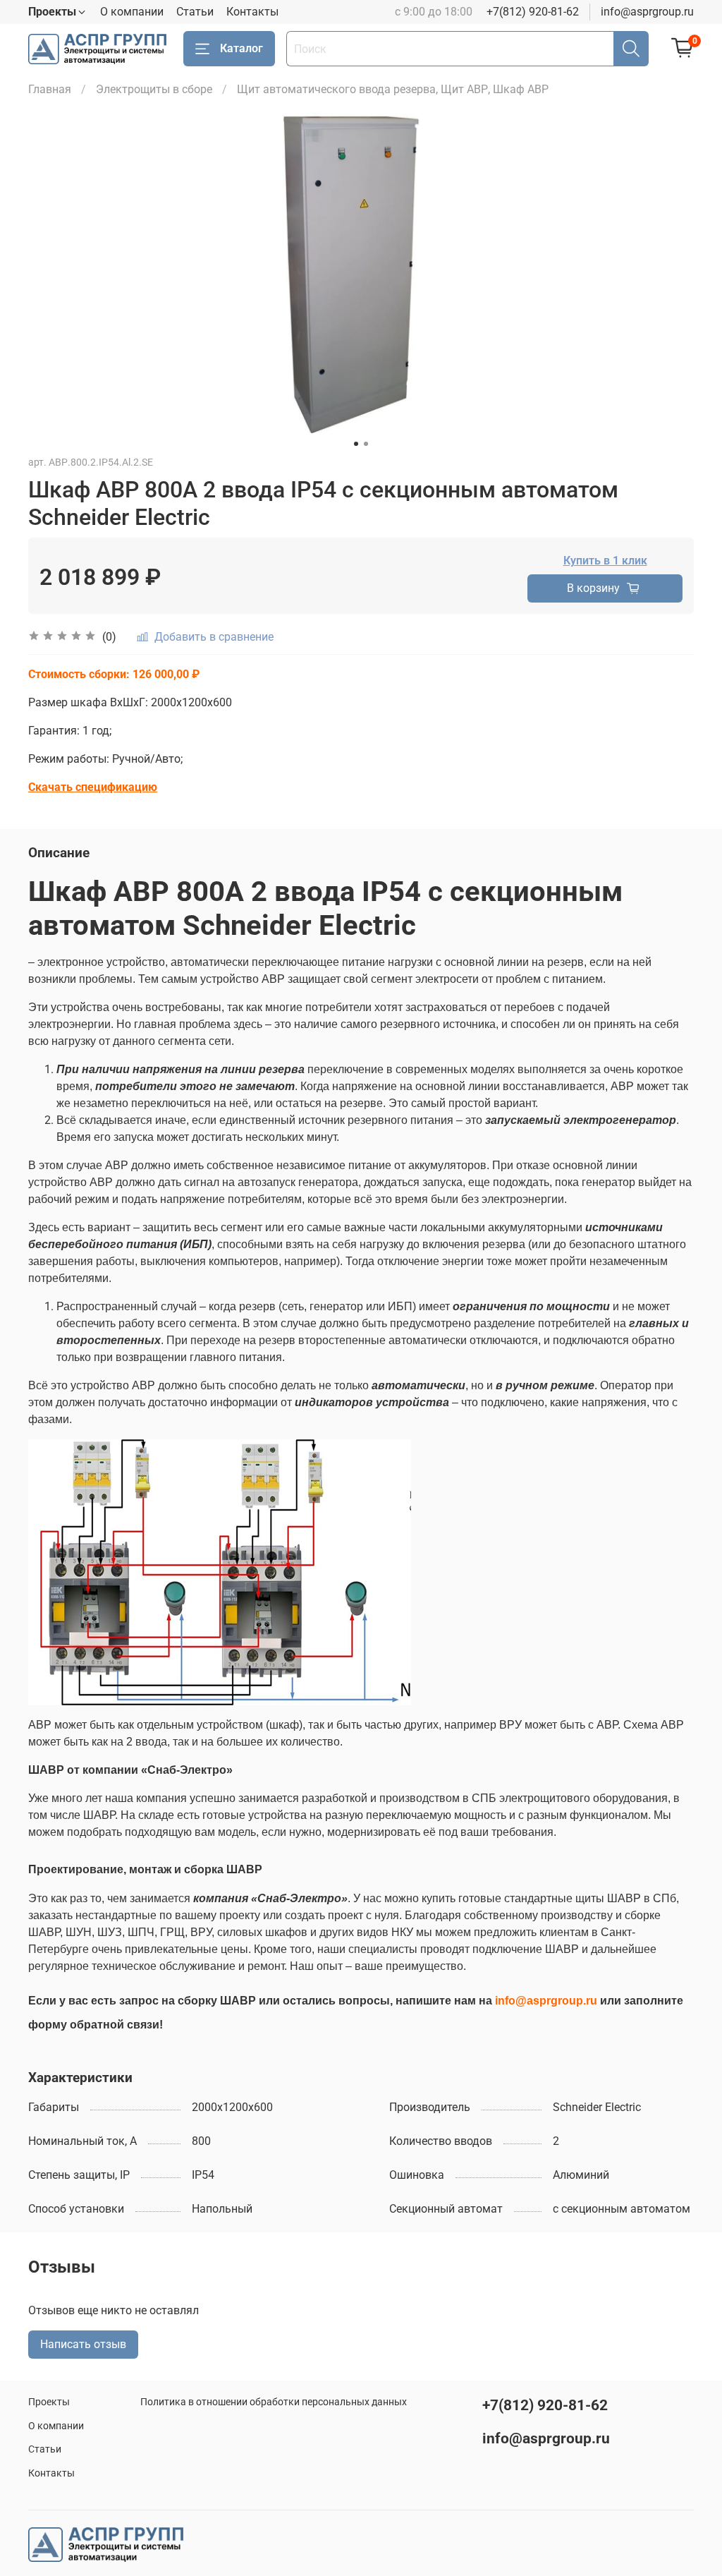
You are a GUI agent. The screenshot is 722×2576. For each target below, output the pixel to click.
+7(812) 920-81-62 (533, 12)
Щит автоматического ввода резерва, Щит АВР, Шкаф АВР (393, 89)
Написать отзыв (83, 2344)
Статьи (195, 12)
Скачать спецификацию (93, 787)
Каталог (241, 48)
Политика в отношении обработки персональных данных (274, 2402)
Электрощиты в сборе (154, 89)
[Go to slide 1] (356, 444)
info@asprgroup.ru (647, 12)
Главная (50, 89)
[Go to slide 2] (366, 444)
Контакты (252, 12)
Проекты (49, 2402)
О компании (132, 12)
